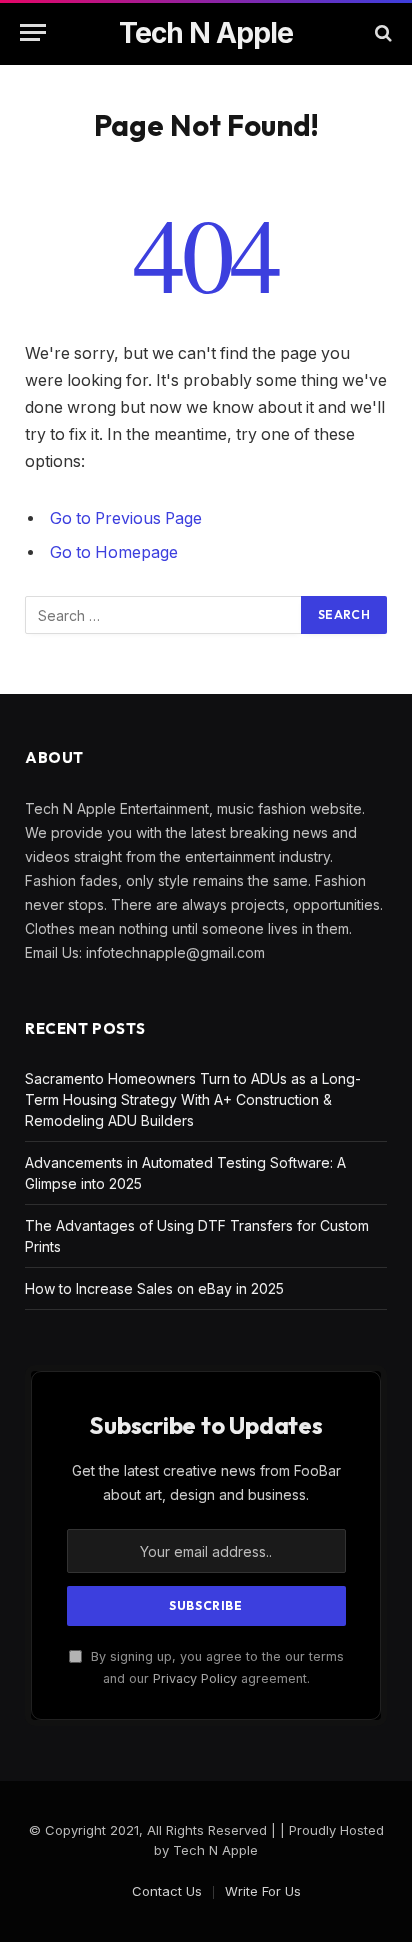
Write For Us (263, 1891)
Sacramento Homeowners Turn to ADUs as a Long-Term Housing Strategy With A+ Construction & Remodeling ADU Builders (193, 1099)
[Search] (381, 32)
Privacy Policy (195, 1678)
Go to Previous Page (126, 518)
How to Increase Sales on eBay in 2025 (154, 1288)
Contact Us (167, 1891)
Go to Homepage (114, 552)
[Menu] (33, 32)
